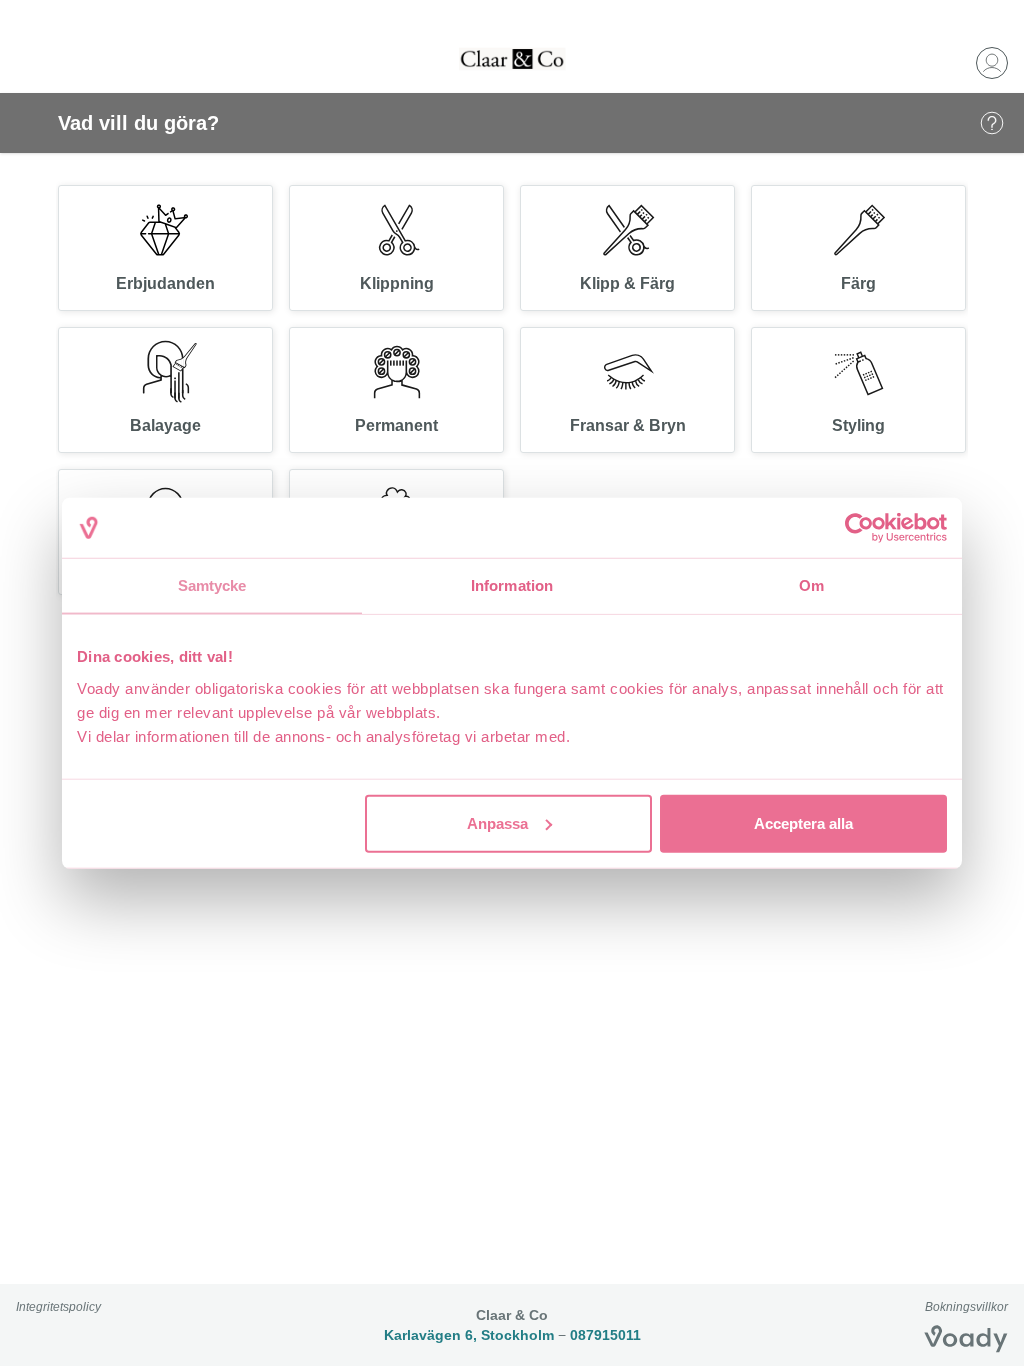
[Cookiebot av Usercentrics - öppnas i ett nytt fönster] (859, 528)
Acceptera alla (803, 822)
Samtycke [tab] (212, 585)
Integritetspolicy (58, 1306)
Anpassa (497, 822)
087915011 (605, 1335)
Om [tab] (811, 585)
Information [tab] (512, 585)
